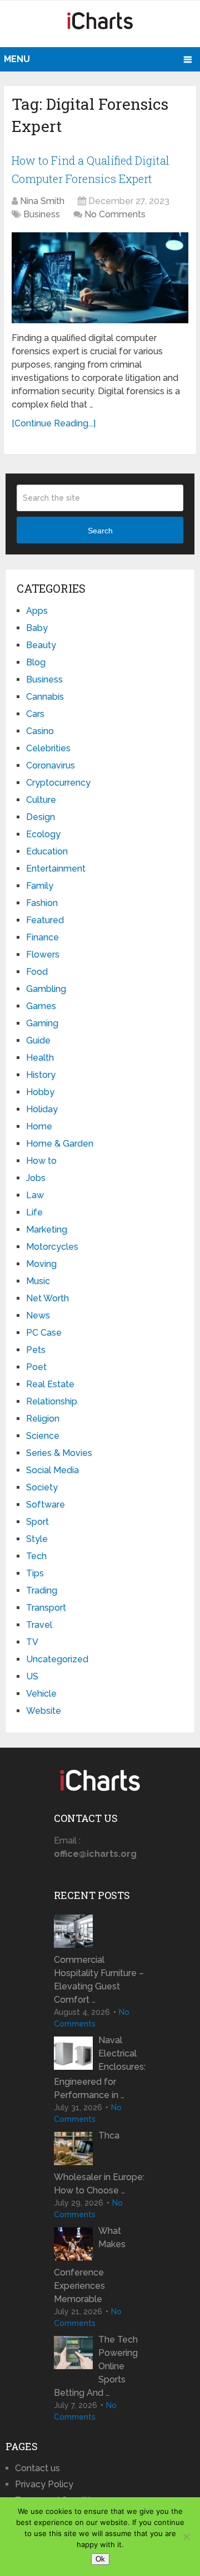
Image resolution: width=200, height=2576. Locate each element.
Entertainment (56, 869)
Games (41, 1006)
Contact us (37, 2468)
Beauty (41, 645)
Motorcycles (52, 1247)
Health (40, 1058)
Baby (37, 628)
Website (44, 1711)
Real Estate (50, 1384)
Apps (37, 611)
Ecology (43, 834)
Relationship (52, 1401)
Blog (36, 662)
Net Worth (47, 1298)
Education (47, 851)
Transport (46, 1608)
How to (41, 1161)
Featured (45, 920)
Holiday (42, 1109)
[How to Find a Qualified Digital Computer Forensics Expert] (100, 278)
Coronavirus (51, 765)
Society (42, 1487)
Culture (41, 800)
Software (46, 1505)
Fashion (42, 903)
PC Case (44, 1333)
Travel (39, 1625)
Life (34, 1212)
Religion (43, 1419)
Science (43, 1436)
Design (41, 817)
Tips (35, 1573)
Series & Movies (59, 1453)
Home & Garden (60, 1144)
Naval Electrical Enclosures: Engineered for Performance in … (100, 2068)
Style (37, 1539)
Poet (36, 1367)
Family (40, 886)
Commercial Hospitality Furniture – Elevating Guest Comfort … (99, 1980)
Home (39, 1126)
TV (32, 1642)
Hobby (40, 1092)
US (32, 1676)
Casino (40, 731)
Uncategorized (57, 1659)
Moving (41, 1264)
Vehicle (41, 1694)
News (38, 1315)
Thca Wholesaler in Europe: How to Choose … (99, 2163)
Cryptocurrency (58, 783)
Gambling (46, 989)
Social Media (52, 1470)
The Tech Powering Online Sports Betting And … (96, 2366)
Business (42, 214)
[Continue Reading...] (54, 423)
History (41, 1075)
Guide (38, 1040)
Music (38, 1281)
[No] (186, 2537)
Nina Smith (42, 201)
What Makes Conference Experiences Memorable (90, 2265)
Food (37, 972)
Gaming (42, 1023)
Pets (36, 1350)
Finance (42, 937)
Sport (37, 1522)
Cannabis (45, 697)
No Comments (115, 214)
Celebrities (48, 748)
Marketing (47, 1230)
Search (100, 531)
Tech (36, 1556)
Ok (100, 2559)
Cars (35, 714)
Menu (17, 59)
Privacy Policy (44, 2484)
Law (35, 1195)
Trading (42, 1590)
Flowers (43, 954)
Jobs (36, 1178)
